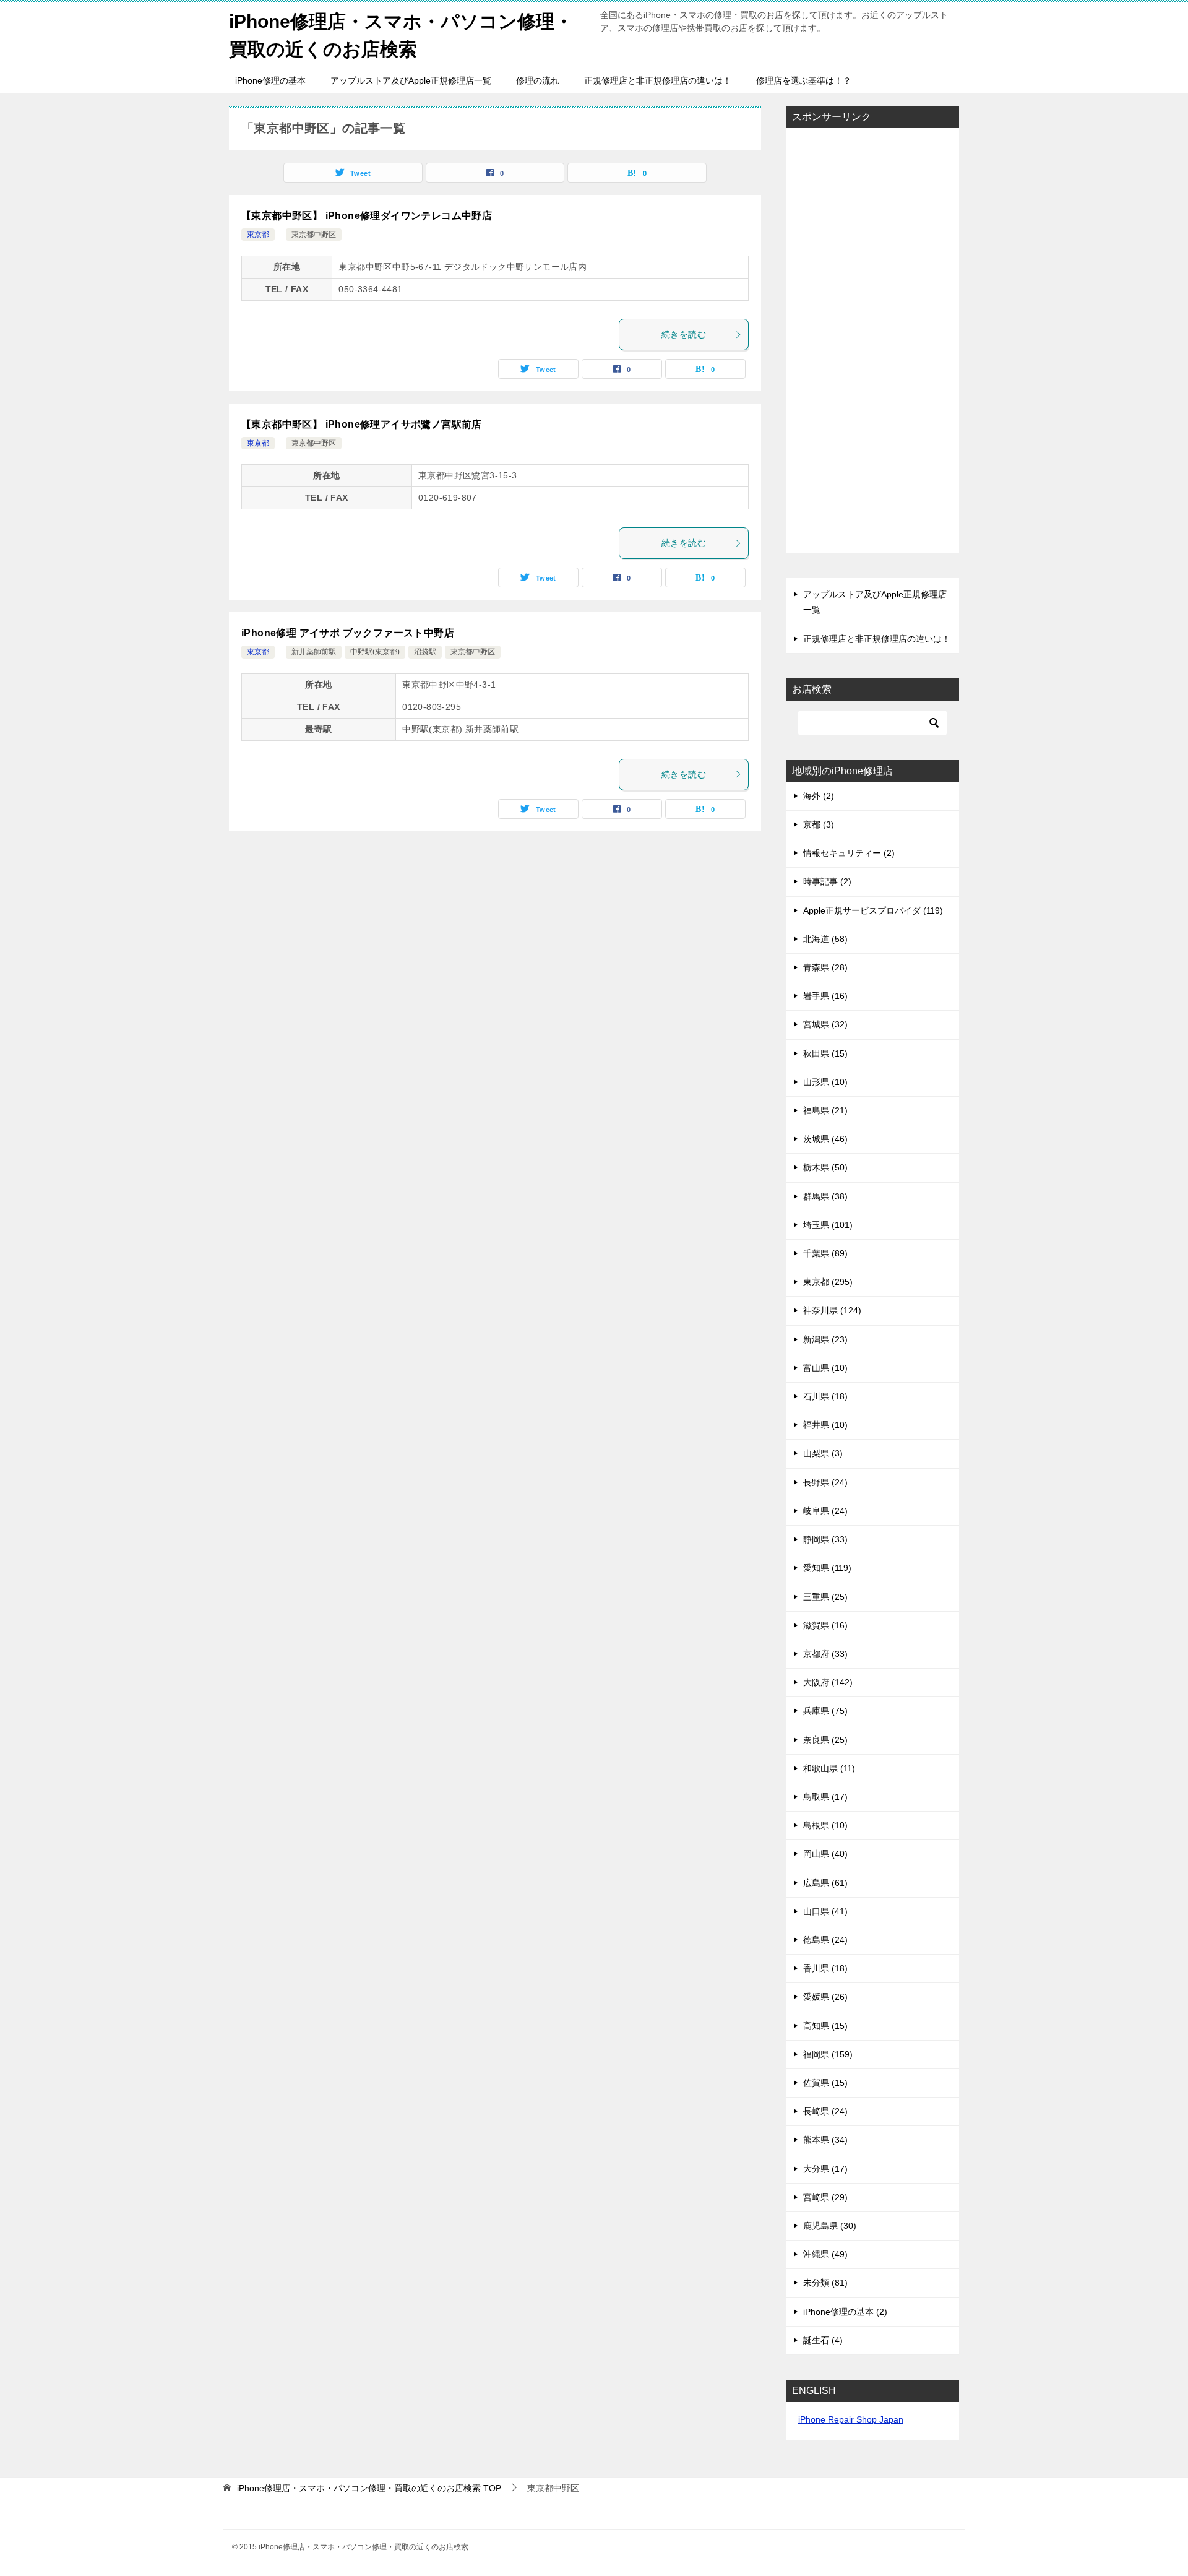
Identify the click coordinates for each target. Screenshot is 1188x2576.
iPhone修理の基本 (270, 80)
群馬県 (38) (825, 1196)
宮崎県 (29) (825, 2197)
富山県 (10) (825, 1368)
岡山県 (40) (825, 1854)
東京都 (258, 235)
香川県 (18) (825, 1968)
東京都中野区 (314, 235)
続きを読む (684, 334)
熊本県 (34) (825, 2140)
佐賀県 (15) (825, 2083)
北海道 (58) (825, 939)
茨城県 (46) (825, 1139)
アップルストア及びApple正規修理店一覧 (411, 80)
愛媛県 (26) (825, 1997)
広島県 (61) (825, 1883)
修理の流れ (538, 80)
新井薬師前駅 (314, 652)
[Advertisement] (872, 342)
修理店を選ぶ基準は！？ (804, 80)
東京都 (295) (828, 1282)
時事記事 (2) (827, 881)
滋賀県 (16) (825, 1625)
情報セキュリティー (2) (849, 853)
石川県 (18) (825, 1396)
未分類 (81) (825, 2283)
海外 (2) (819, 796)
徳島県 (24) (825, 1940)
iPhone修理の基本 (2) (845, 2312)
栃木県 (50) (825, 1167)
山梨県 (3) (823, 1453)
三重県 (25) (825, 1597)
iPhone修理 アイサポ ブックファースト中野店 (348, 633)
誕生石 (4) (823, 2340)
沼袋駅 (425, 652)
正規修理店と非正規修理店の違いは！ (658, 80)
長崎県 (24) (825, 2111)
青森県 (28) (825, 967)
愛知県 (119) (827, 1568)
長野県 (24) (825, 1482)
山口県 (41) (825, 1911)
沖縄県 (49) (825, 2254)
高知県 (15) (825, 2026)
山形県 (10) (825, 1082)
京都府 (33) (825, 1654)
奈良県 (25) (825, 1740)
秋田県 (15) (825, 1053)
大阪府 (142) (828, 1682)
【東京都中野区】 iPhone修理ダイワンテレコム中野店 (367, 216)
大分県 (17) (825, 2169)
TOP (369, 2488)
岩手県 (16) (825, 996)
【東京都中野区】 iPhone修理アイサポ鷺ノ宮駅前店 (362, 424)
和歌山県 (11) (829, 1768)
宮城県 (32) (825, 1024)
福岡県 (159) (828, 2054)
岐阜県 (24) (825, 1511)
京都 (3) (819, 824)
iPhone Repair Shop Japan (851, 2419)
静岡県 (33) (825, 1539)
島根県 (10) (825, 1825)
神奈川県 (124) (832, 1310)
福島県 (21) (825, 1110)
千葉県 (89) (825, 1253)
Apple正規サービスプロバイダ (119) (873, 910)
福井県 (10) (825, 1425)
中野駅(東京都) (375, 652)
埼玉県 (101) (828, 1225)
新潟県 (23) (825, 1339)
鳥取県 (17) (825, 1797)
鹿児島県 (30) (830, 2226)
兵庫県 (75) (825, 1711)
